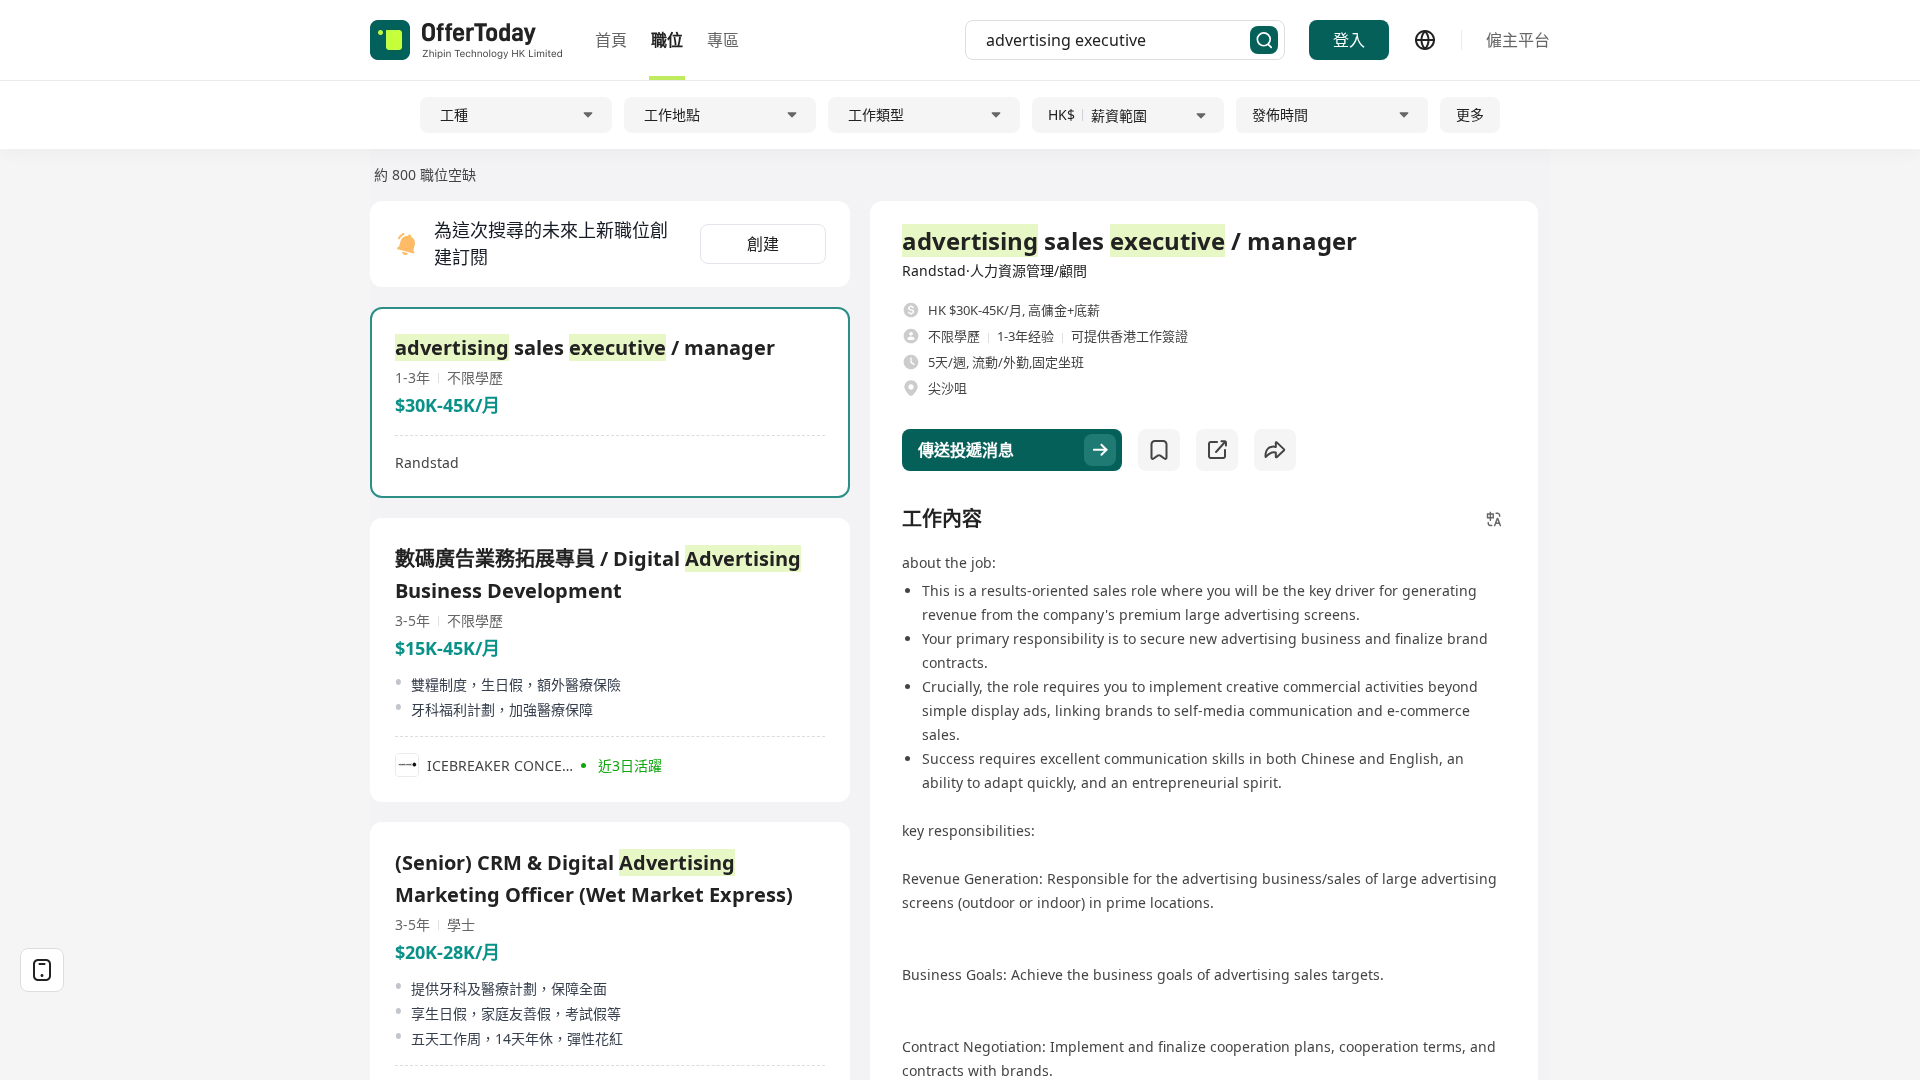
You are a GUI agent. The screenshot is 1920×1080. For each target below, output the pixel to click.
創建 (763, 244)
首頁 (611, 40)
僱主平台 (1518, 40)
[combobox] (1118, 40)
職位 (667, 40)
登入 (1349, 40)
